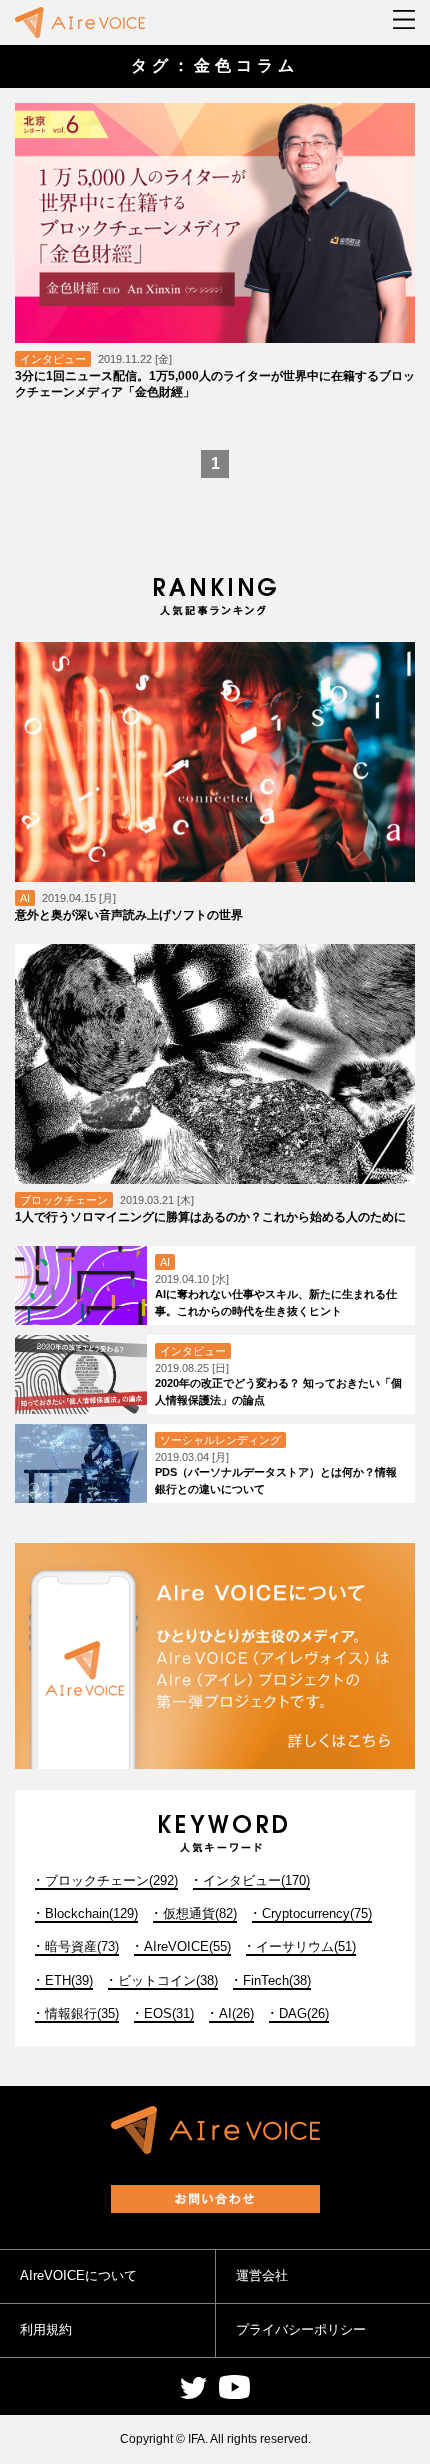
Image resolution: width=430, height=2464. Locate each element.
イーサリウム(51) (306, 1946)
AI (25, 898)
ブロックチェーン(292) (111, 1880)
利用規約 (46, 2329)
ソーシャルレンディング (220, 1440)
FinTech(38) (277, 1980)
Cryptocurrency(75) (317, 1913)
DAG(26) (304, 2013)
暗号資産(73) (82, 1946)
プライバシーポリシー (301, 2329)
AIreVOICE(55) (187, 1946)
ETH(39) (69, 1980)
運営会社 (262, 2275)
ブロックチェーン (64, 1200)
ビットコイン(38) (168, 1980)
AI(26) (236, 2013)
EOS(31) (169, 2013)
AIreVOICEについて (78, 2275)
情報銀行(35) (82, 2013)
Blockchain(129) (91, 1913)
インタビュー (53, 359)
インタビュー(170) (256, 1880)
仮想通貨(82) (200, 1913)
